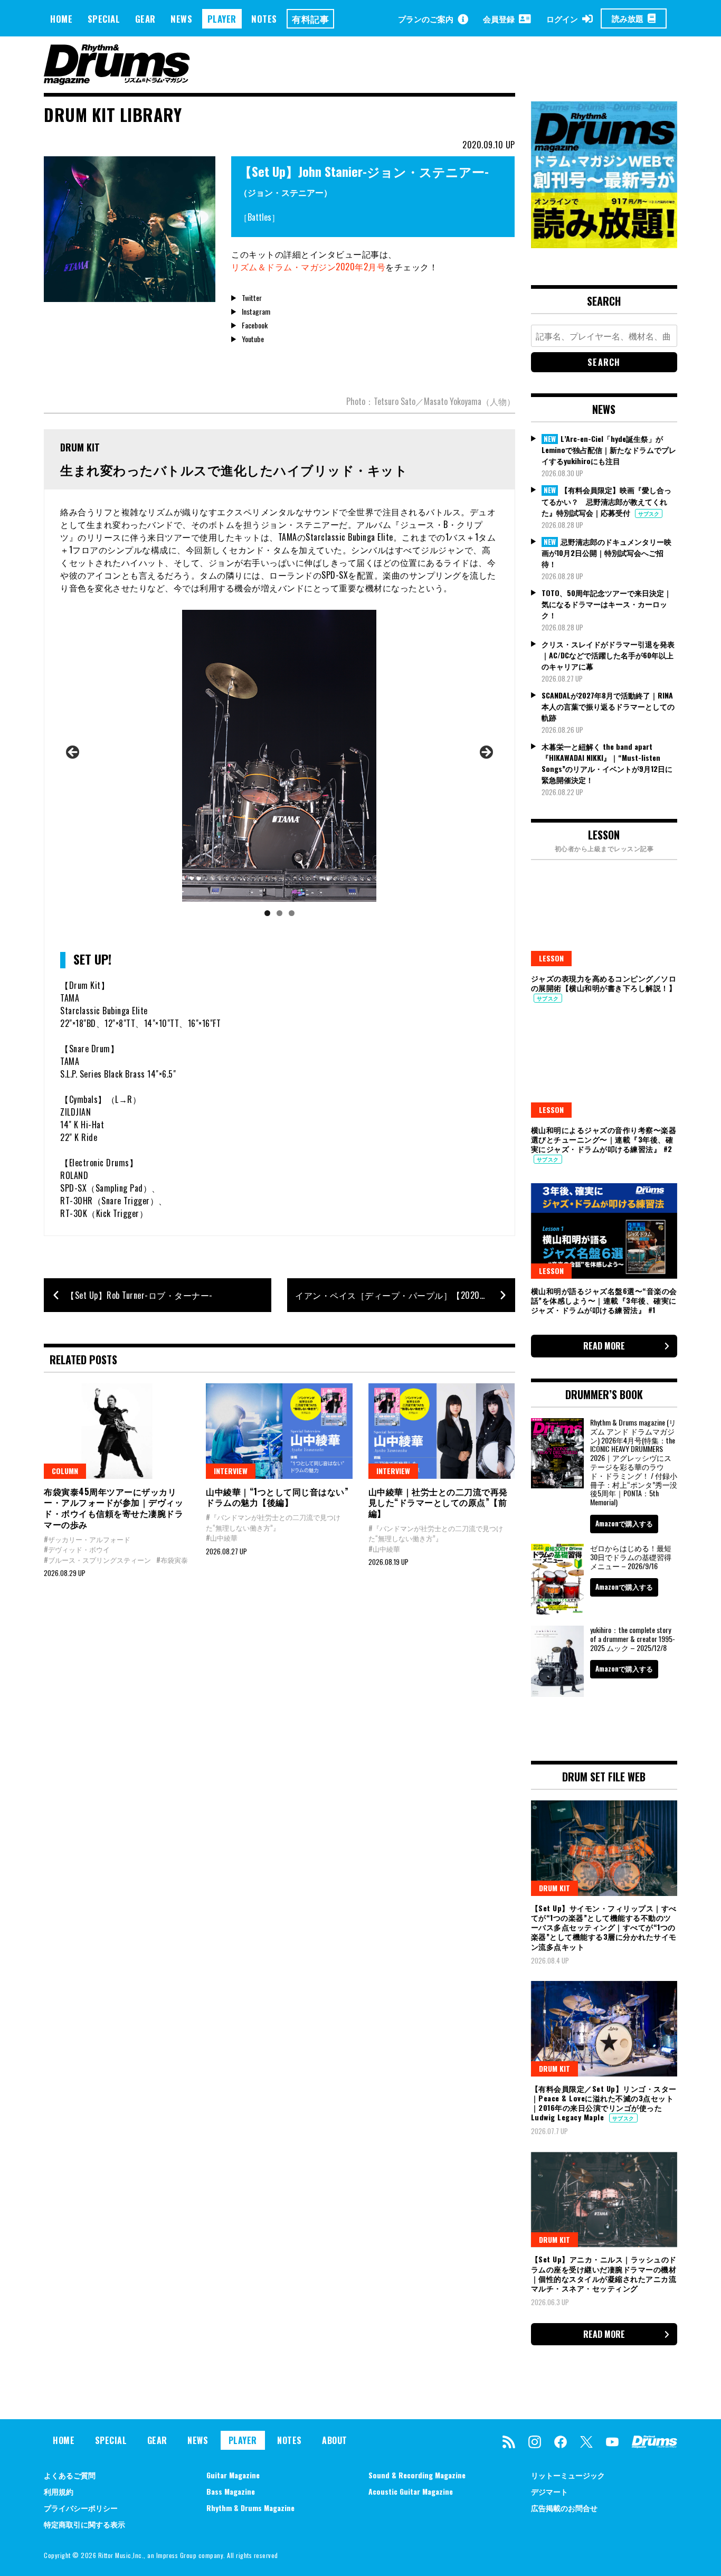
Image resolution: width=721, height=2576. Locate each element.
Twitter (252, 298)
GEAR (145, 19)
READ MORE (604, 1346)
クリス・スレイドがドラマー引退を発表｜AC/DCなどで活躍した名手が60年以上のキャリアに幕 (608, 655)
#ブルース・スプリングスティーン (97, 1560)
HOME (61, 19)
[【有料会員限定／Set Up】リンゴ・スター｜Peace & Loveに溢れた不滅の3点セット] (604, 2028)
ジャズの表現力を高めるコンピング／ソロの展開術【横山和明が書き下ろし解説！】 (604, 983)
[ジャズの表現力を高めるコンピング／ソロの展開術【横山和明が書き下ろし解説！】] (604, 918)
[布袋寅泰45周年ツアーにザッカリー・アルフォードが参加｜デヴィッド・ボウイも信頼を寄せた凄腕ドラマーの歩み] (117, 1431)
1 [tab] (267, 913)
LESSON (551, 958)
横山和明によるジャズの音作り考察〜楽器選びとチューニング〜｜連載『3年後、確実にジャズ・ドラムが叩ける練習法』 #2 (604, 1139)
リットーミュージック (568, 2475)
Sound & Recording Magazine (417, 2475)
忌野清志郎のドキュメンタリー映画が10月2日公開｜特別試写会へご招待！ (606, 553)
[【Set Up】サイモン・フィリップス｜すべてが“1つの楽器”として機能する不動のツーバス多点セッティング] (604, 1848)
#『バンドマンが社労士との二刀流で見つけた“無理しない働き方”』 (273, 1522)
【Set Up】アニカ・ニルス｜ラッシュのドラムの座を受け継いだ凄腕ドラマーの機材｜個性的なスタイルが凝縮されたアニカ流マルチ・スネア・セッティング (604, 2273)
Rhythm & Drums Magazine (250, 2508)
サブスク (649, 513)
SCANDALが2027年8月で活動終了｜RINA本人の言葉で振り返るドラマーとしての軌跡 (608, 706)
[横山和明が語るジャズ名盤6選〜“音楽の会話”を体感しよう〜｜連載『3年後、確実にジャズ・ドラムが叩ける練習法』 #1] (604, 1231)
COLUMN (65, 1471)
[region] (279, 767)
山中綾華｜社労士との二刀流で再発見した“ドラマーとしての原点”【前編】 (438, 1503)
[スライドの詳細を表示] (279, 756)
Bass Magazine (231, 2491)
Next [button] (486, 753)
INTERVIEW (231, 1471)
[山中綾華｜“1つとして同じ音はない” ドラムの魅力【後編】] (279, 1431)
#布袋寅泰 (172, 1560)
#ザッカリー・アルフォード (87, 1539)
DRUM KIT (554, 1888)
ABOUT (335, 2440)
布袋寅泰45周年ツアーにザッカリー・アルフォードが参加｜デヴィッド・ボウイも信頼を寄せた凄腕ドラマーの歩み (113, 1508)
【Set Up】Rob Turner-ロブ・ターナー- (139, 1295)
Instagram (256, 311)
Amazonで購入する (624, 1523)
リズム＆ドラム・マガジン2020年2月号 (308, 267)
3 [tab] (292, 913)
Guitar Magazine (233, 2475)
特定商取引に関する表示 (84, 2524)
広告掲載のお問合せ (564, 2508)
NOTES (264, 19)
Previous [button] (73, 753)
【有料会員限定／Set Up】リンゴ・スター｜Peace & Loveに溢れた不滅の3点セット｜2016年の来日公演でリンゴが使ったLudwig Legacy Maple (604, 2103)
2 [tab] (279, 913)
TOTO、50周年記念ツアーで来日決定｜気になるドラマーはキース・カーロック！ (606, 604)
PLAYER (222, 19)
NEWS (181, 19)
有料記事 (310, 19)
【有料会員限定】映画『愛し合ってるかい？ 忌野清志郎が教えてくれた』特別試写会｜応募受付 (606, 501)
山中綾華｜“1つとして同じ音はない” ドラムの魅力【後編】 (277, 1497)
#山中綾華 (222, 1537)
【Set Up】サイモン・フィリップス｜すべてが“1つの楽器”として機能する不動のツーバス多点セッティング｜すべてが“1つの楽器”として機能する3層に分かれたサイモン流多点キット (604, 1927)
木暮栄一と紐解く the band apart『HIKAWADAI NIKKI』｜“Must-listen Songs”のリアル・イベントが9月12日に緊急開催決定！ (607, 763)
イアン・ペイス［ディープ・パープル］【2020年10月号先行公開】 (405, 1295)
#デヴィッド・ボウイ (77, 1549)
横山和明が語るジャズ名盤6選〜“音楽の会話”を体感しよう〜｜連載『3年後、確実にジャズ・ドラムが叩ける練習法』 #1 (604, 1300)
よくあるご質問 (70, 2475)
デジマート (549, 2491)
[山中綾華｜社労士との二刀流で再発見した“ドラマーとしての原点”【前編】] (442, 1431)
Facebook (255, 325)
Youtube (253, 339)
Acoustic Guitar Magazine (411, 2491)
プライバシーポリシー (81, 2508)
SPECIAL (104, 19)
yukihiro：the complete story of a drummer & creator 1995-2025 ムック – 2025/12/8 (633, 1639)
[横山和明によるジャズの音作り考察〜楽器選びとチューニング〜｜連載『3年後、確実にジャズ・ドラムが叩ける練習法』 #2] (604, 1070)
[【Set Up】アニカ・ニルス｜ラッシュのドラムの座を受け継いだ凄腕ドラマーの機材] (604, 2200)
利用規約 (59, 2491)
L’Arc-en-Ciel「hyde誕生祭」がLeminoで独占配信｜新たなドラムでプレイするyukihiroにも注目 (609, 450)
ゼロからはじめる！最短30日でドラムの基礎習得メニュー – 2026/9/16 (631, 1557)
